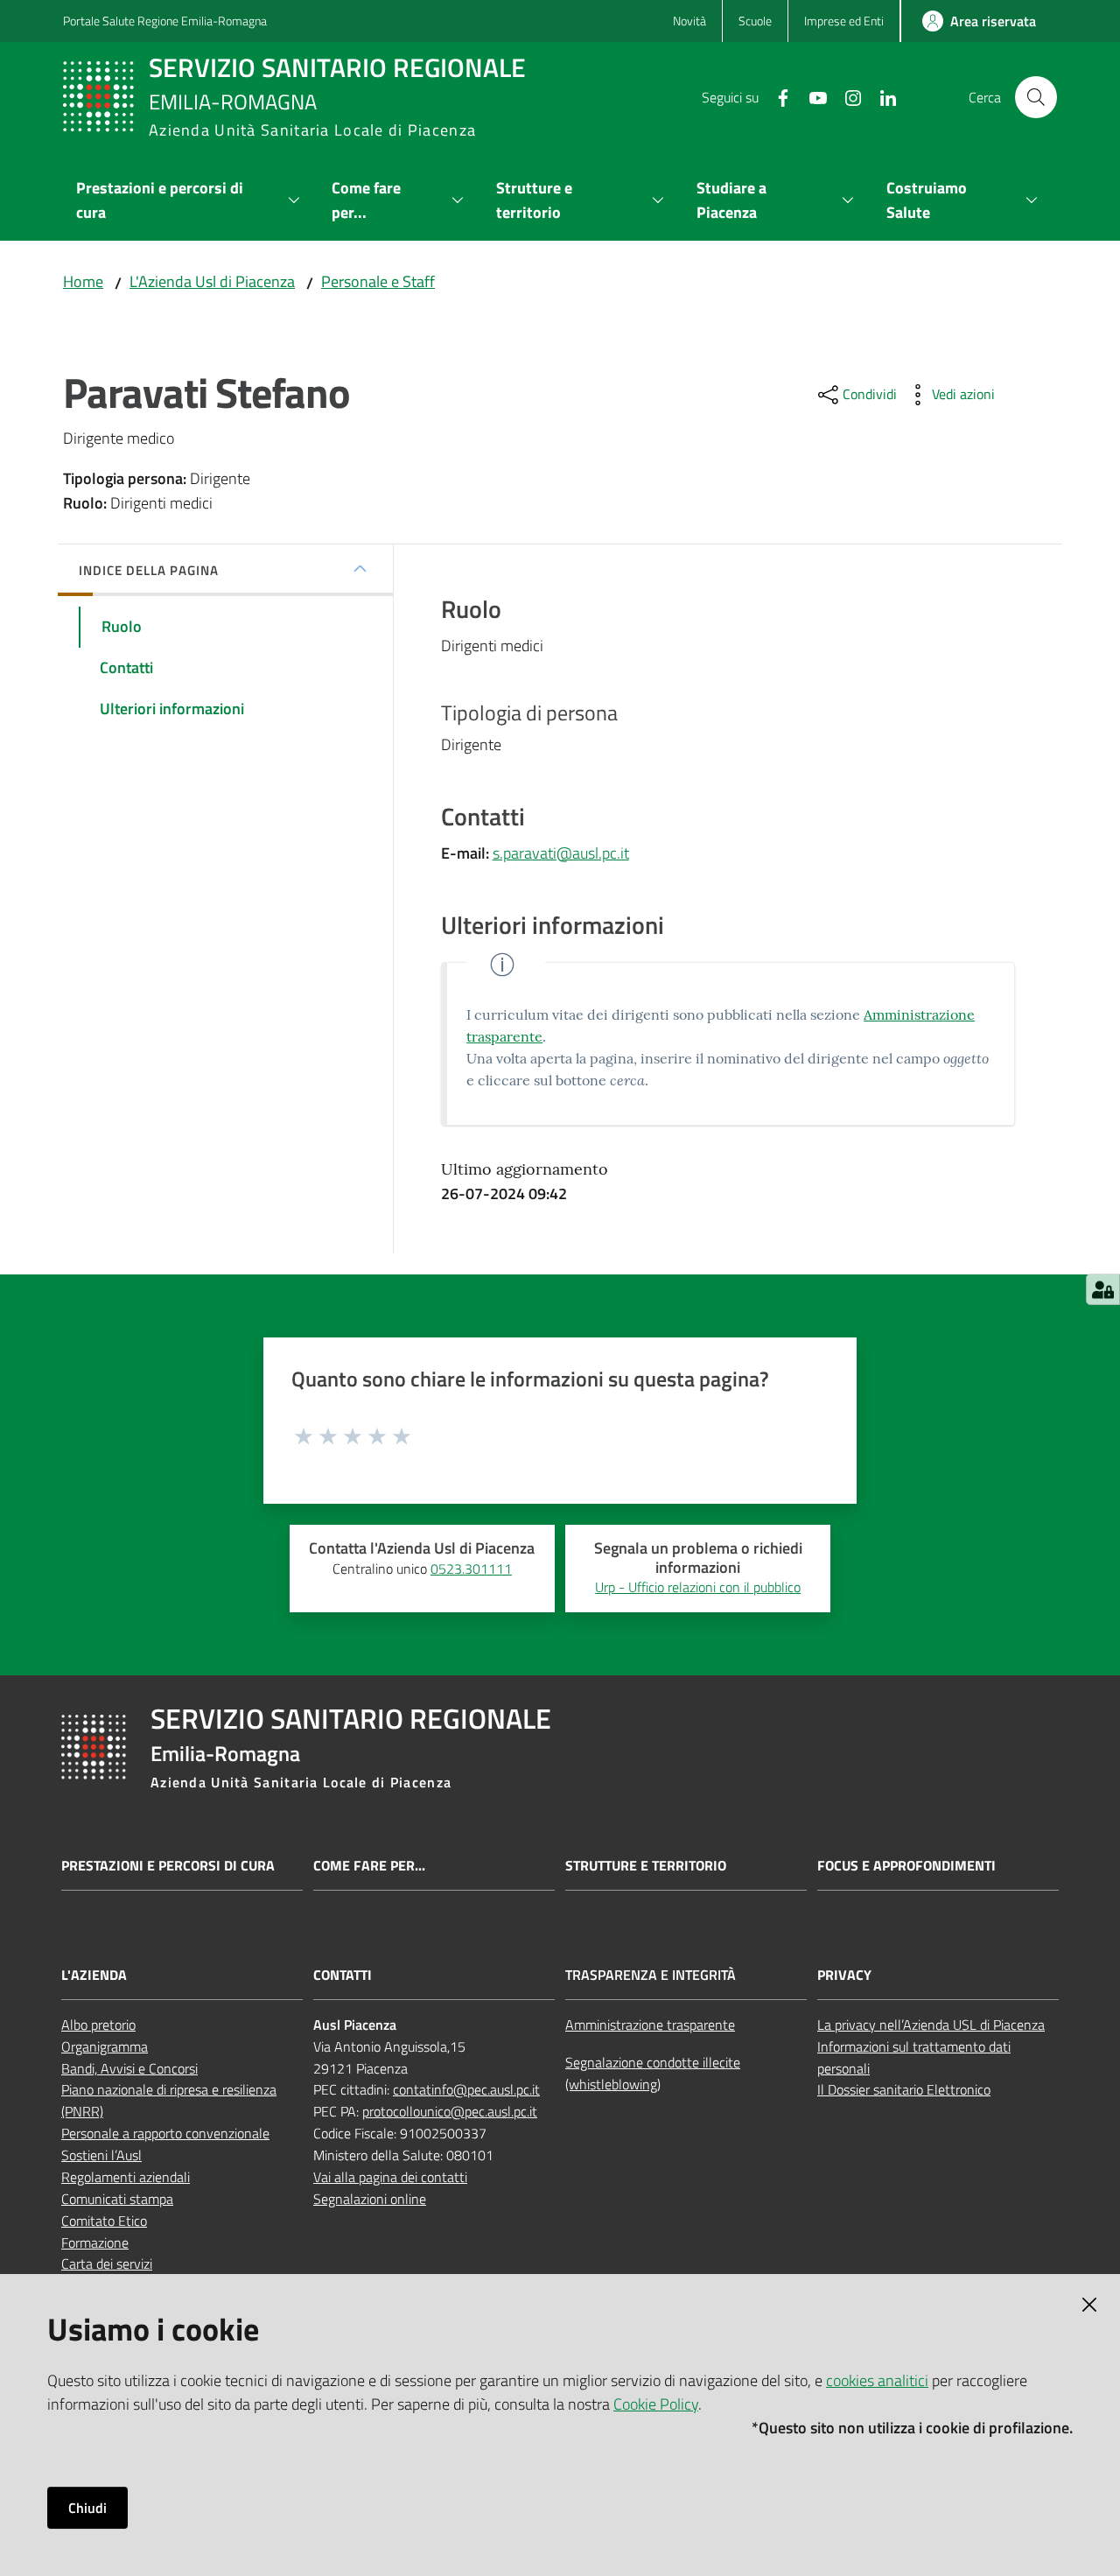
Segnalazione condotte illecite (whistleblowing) (653, 2073)
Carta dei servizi (107, 2264)
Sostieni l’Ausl (101, 2155)
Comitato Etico (104, 2221)
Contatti (343, 1975)
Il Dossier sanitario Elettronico (904, 2089)
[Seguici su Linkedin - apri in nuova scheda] (881, 96)
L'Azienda (94, 1975)
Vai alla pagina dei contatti (390, 2177)
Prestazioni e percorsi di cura (168, 1866)
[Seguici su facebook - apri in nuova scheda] (776, 96)
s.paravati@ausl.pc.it (561, 853)
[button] (1036, 97)
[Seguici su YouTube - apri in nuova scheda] (811, 96)
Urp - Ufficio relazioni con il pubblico (698, 1587)
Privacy (844, 1975)
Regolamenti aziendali (126, 2177)
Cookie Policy (656, 2404)
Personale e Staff (378, 281)
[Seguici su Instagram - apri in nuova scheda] (846, 96)
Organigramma (105, 2046)
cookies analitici (877, 2380)
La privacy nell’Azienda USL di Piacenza (931, 2025)
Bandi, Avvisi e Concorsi (129, 2068)
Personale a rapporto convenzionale (165, 2133)
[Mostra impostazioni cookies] (1103, 1289)
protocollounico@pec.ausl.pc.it (450, 2111)
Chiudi (87, 2508)
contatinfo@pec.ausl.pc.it (466, 2089)
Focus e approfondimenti (906, 1866)
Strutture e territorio (646, 1866)
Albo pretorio (98, 2025)
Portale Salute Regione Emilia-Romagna (165, 21)
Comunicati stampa (117, 2199)
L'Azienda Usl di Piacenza (212, 281)
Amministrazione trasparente (650, 2025)
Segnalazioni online (370, 2199)
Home (83, 281)
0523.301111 (471, 1569)
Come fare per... (369, 1866)
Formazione (95, 2243)
